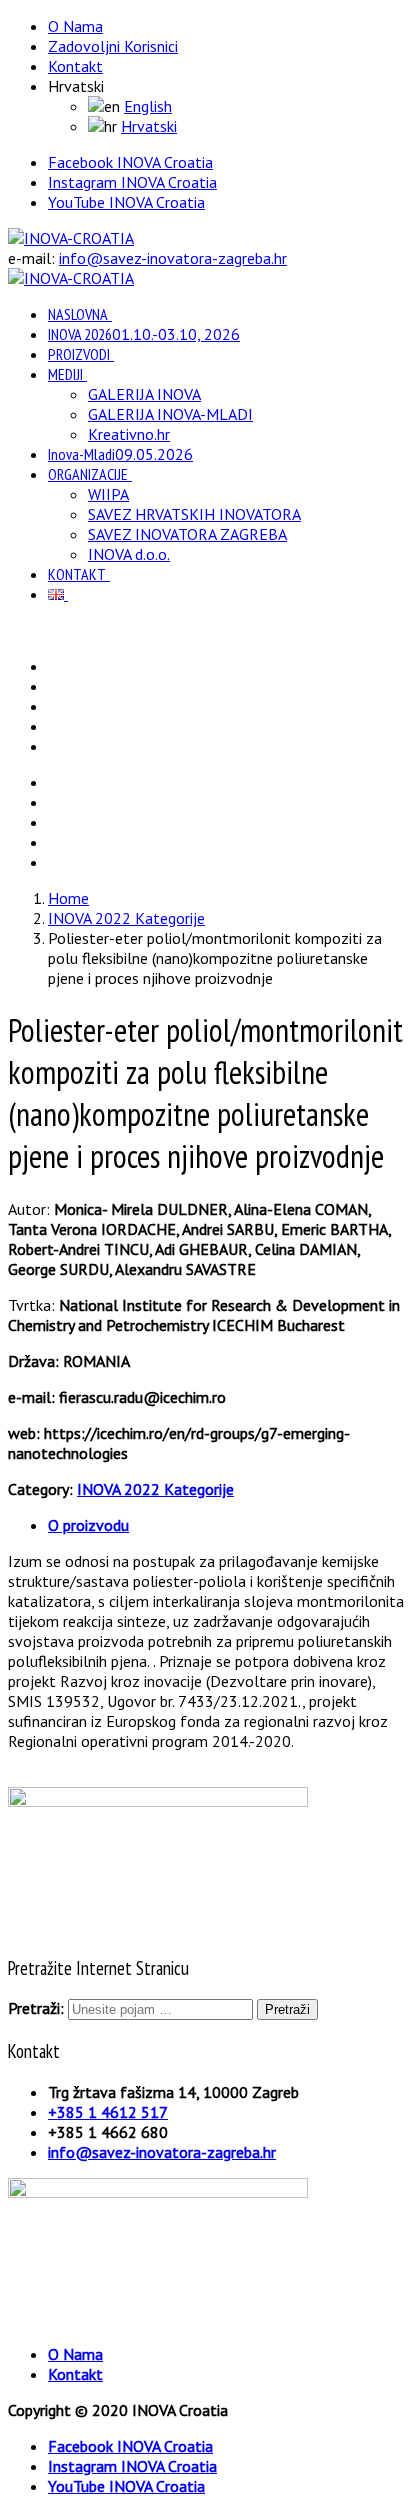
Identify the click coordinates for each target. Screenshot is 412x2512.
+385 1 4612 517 (108, 2112)
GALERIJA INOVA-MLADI (170, 414)
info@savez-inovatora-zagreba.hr (173, 258)
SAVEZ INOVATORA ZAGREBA (187, 534)
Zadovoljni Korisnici (113, 46)
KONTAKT (77, 574)
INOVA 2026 (144, 334)
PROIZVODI (79, 354)
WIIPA (108, 494)
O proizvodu (88, 1525)
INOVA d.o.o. (129, 554)
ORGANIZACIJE (88, 474)
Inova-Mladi (120, 454)
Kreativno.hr (129, 434)
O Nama (75, 26)
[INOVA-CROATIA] (71, 238)
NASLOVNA (78, 314)
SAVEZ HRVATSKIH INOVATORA (194, 514)
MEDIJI (65, 374)
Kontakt (75, 66)
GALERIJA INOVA (144, 394)
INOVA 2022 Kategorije (155, 1489)
